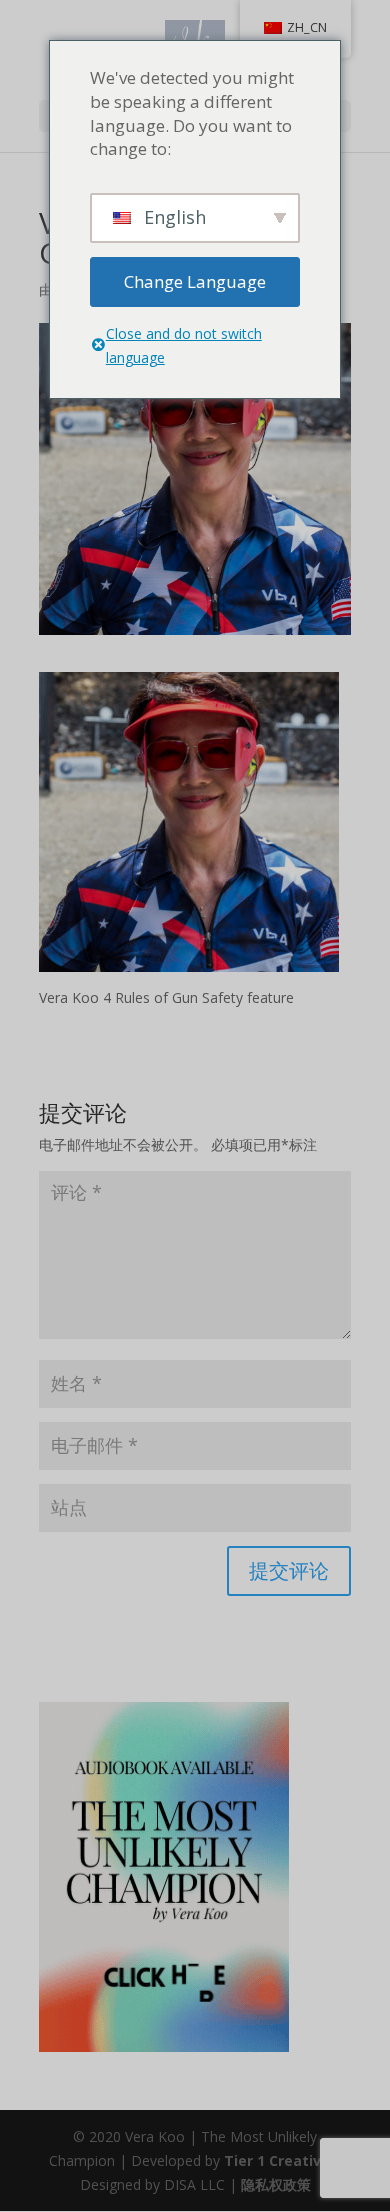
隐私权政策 (276, 2184)
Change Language (195, 281)
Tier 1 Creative (277, 2160)
